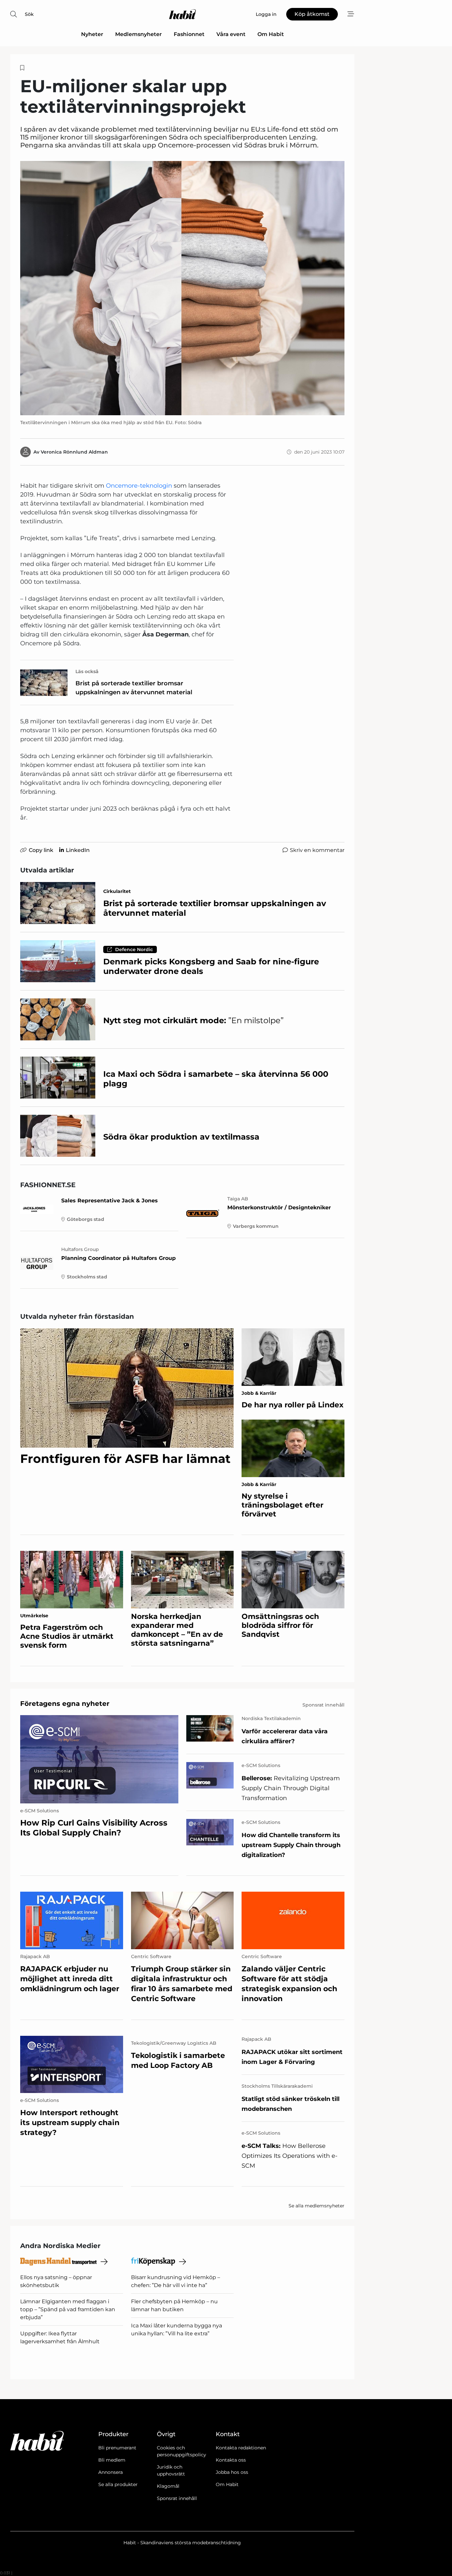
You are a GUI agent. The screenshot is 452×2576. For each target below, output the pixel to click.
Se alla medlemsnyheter (316, 2206)
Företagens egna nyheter (65, 1704)
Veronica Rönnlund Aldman (74, 452)
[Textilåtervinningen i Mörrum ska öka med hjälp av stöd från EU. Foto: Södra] (182, 288)
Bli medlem (112, 2460)
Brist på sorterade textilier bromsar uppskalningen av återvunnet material (134, 688)
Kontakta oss (231, 2460)
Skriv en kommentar (317, 850)
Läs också (87, 671)
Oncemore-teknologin (139, 486)
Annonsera (111, 2472)
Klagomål (168, 2486)
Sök (29, 14)
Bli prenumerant (117, 2448)
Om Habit (271, 34)
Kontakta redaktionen (241, 2448)
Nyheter (92, 34)
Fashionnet (189, 34)
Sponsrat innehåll (177, 2498)
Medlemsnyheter (138, 34)
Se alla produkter (118, 2484)
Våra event (231, 34)
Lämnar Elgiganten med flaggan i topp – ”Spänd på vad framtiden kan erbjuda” (68, 2309)
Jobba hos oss (232, 2472)
